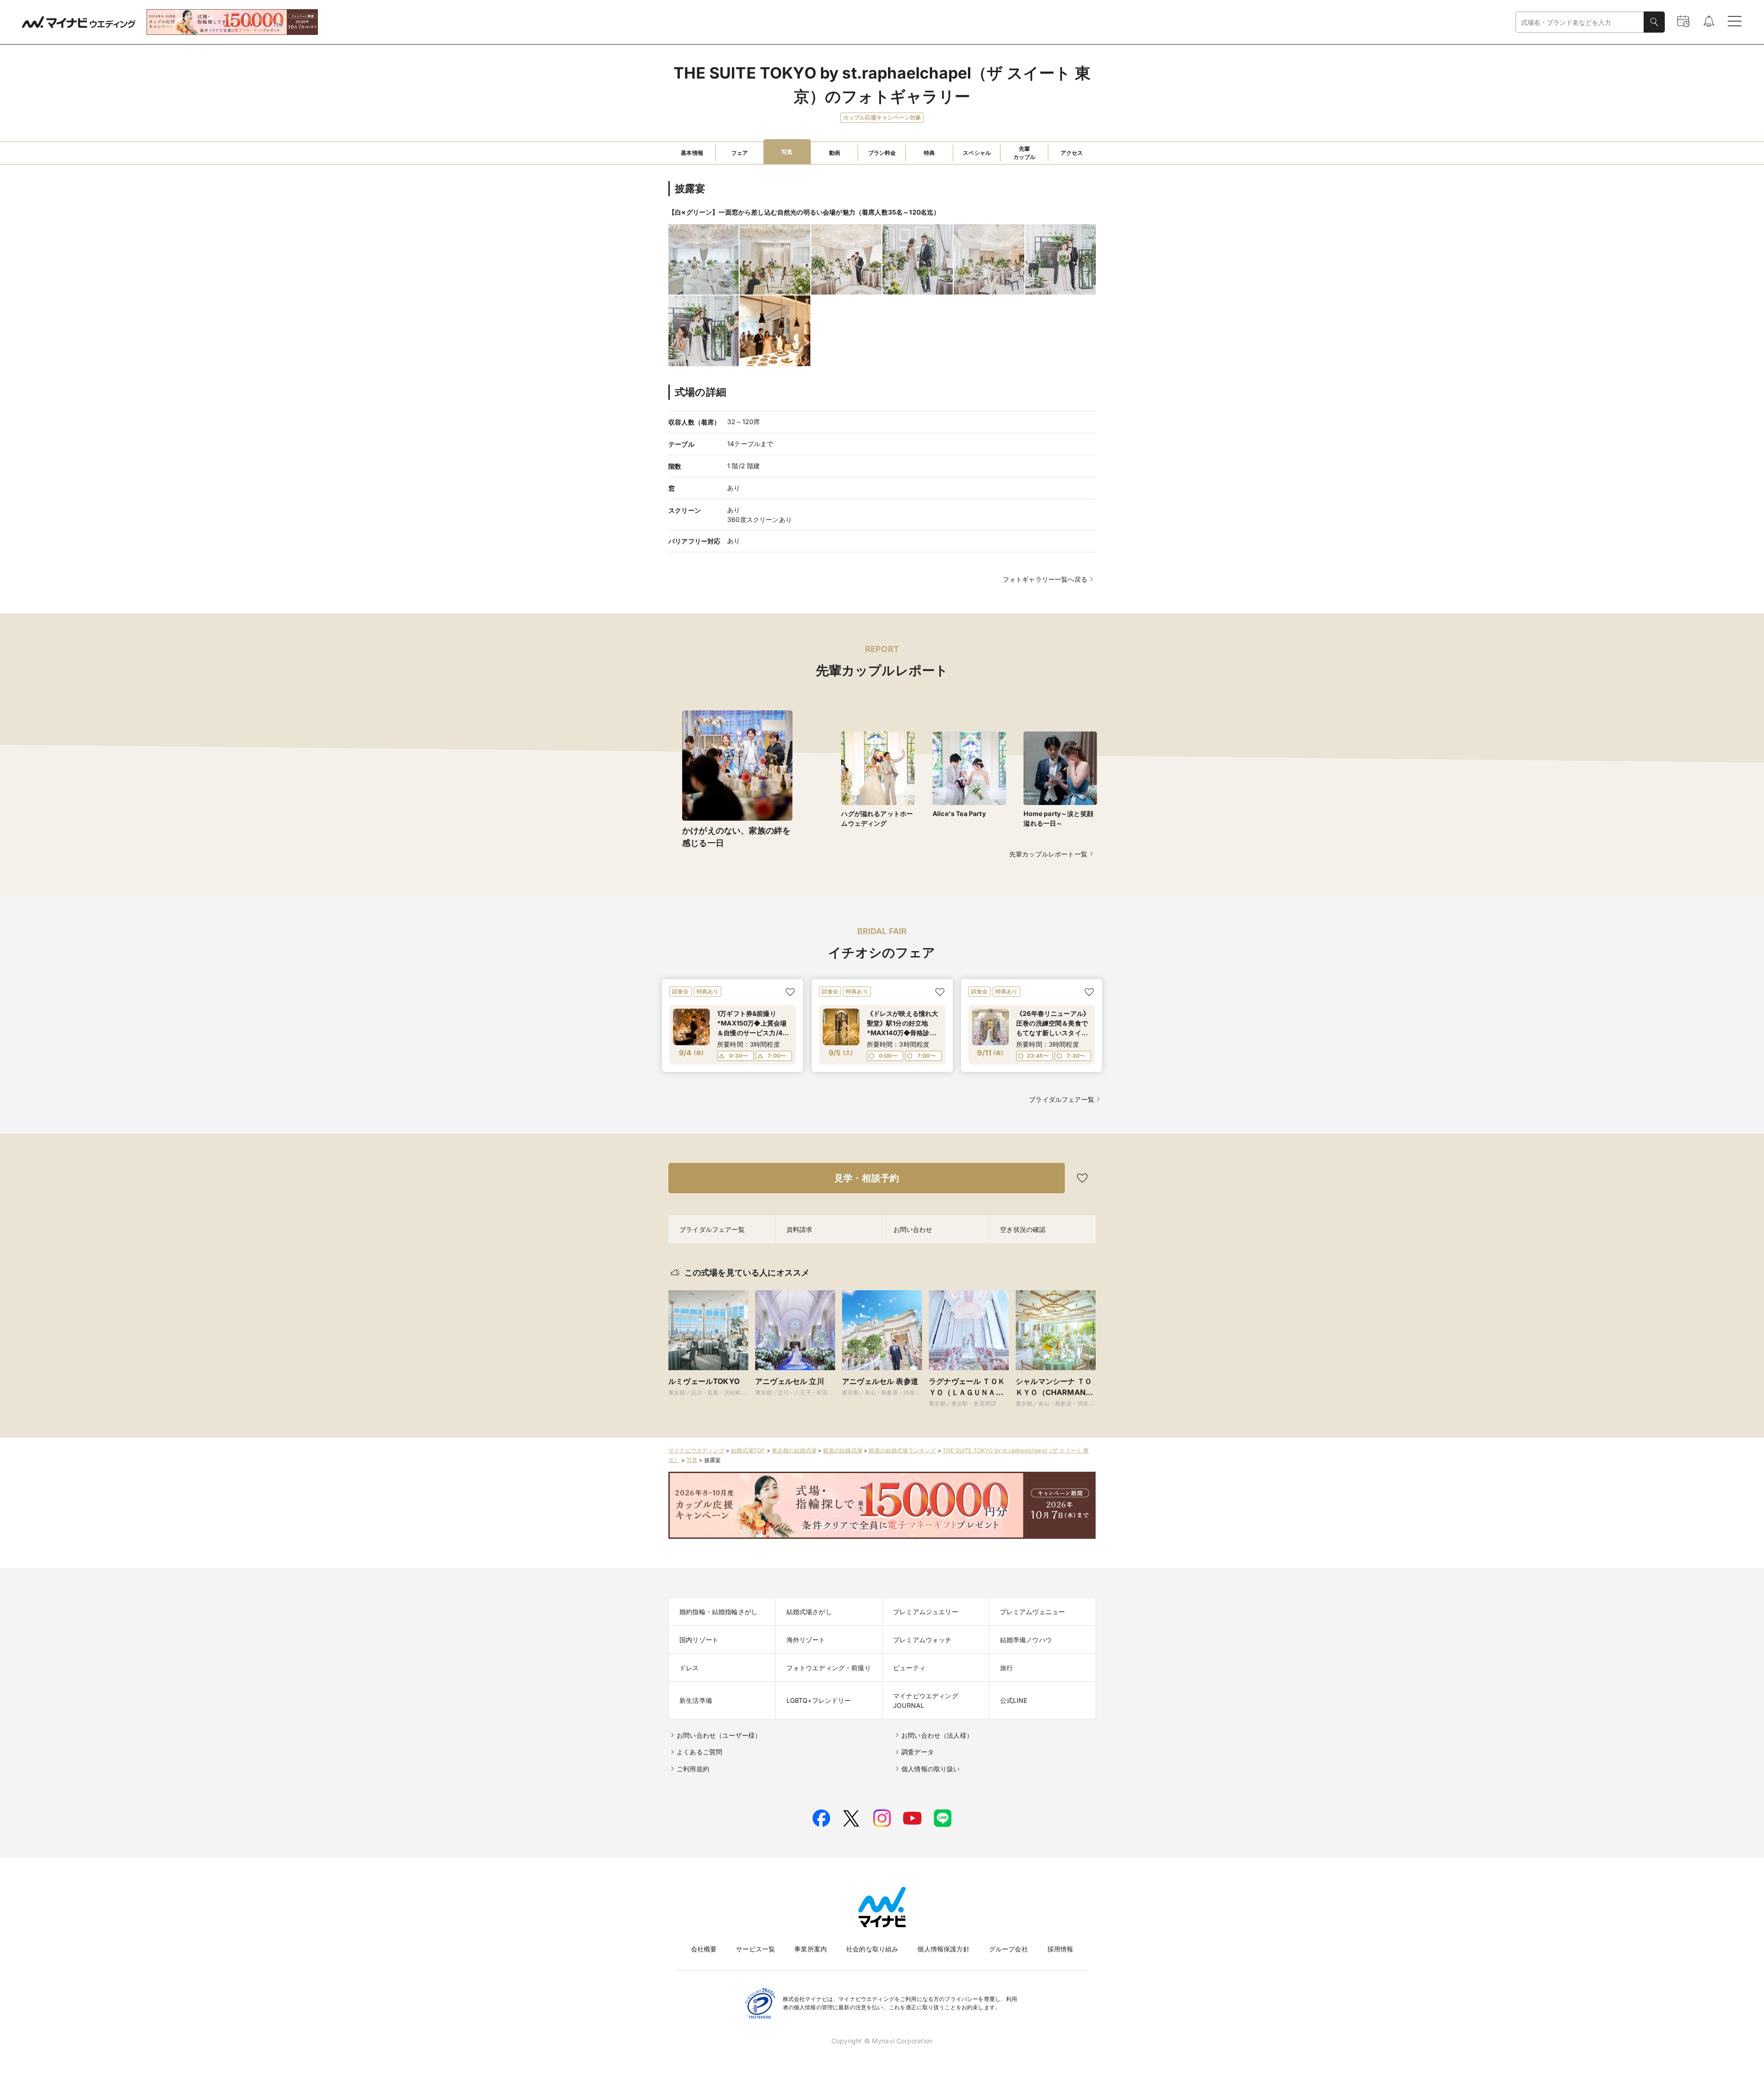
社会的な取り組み (872, 1949)
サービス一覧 (755, 1949)
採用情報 (1060, 1949)
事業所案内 (811, 1949)
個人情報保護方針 (943, 1949)
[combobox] (1580, 22)
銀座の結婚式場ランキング (902, 1450)
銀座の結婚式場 (843, 1450)
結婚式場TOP (748, 1450)
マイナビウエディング (696, 1450)
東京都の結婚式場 (794, 1450)
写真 (692, 1460)
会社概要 (704, 1949)
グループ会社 (1009, 1949)
